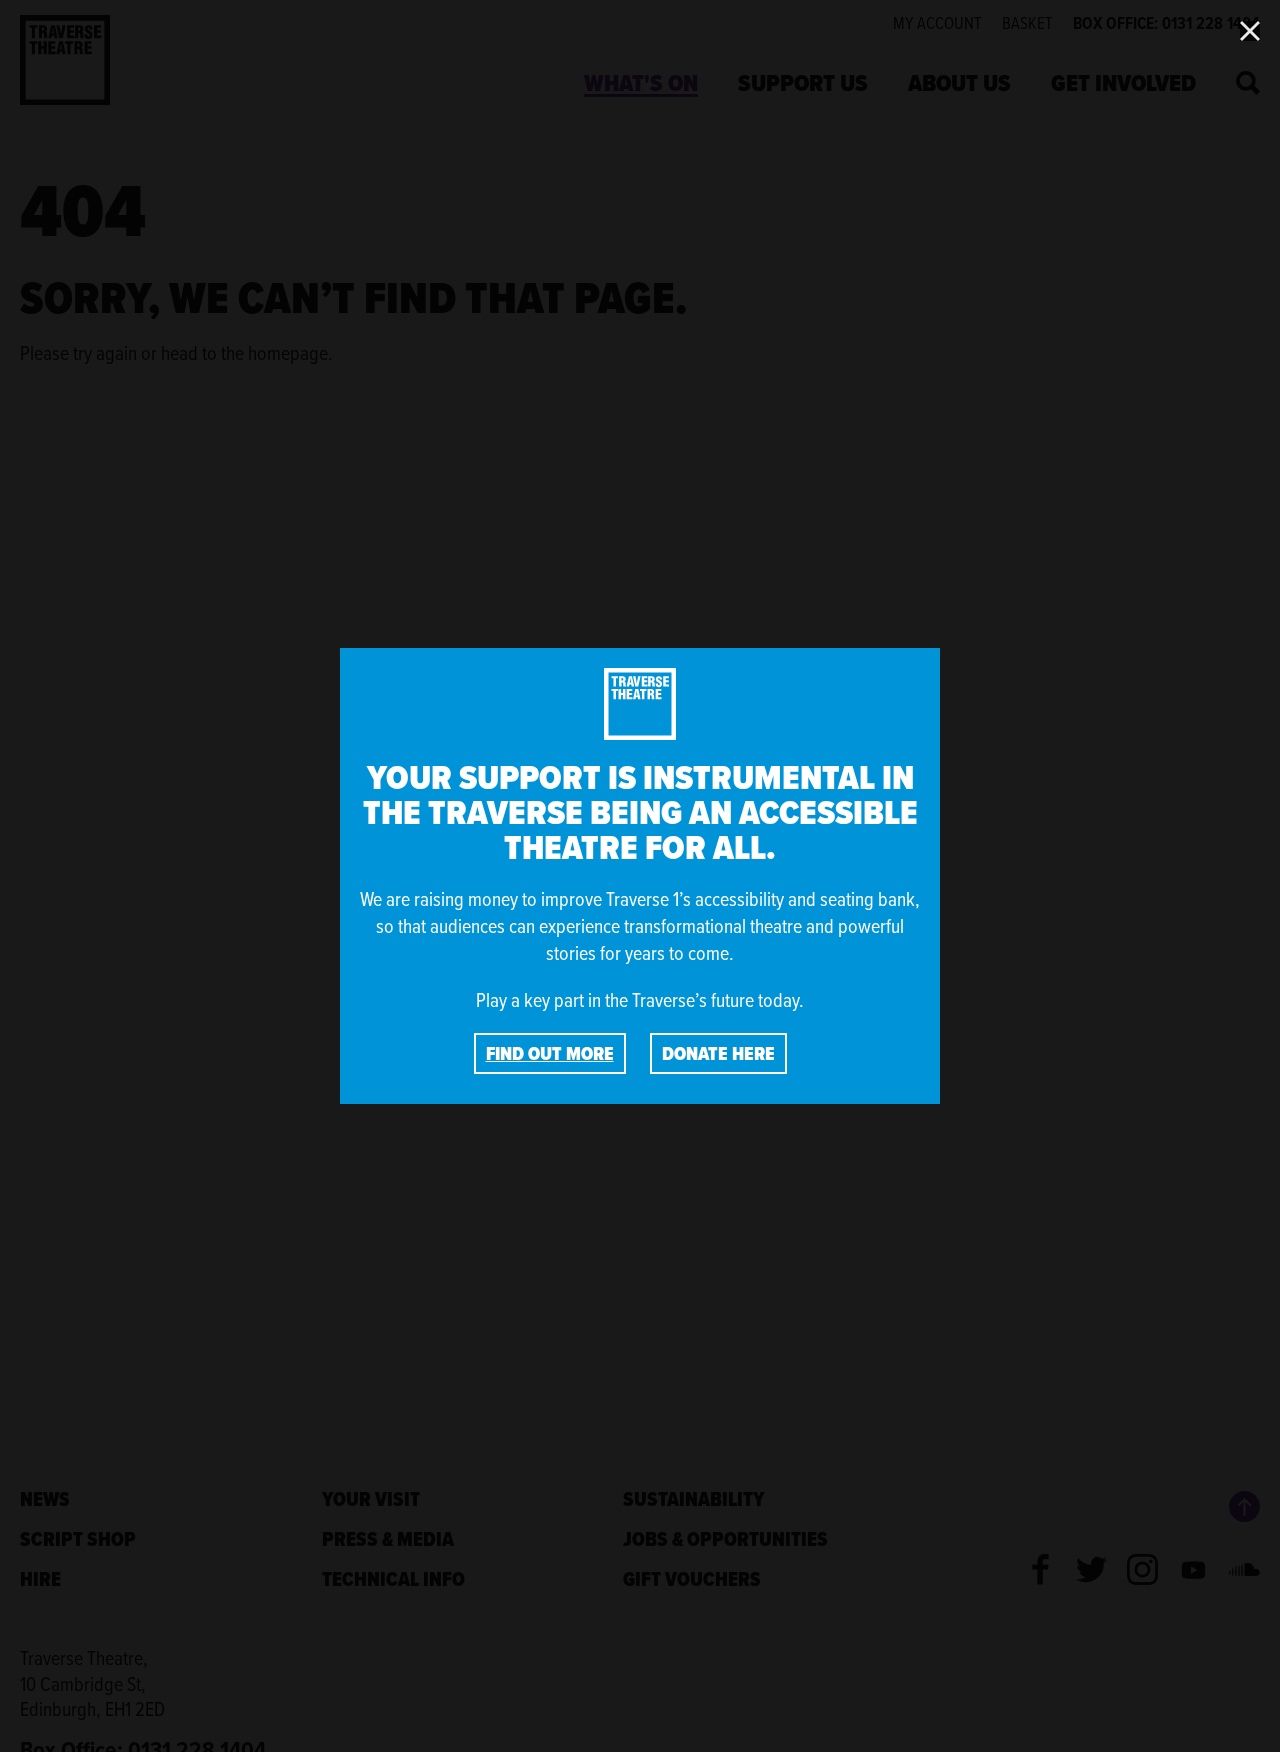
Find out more (550, 1053)
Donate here (718, 1053)
